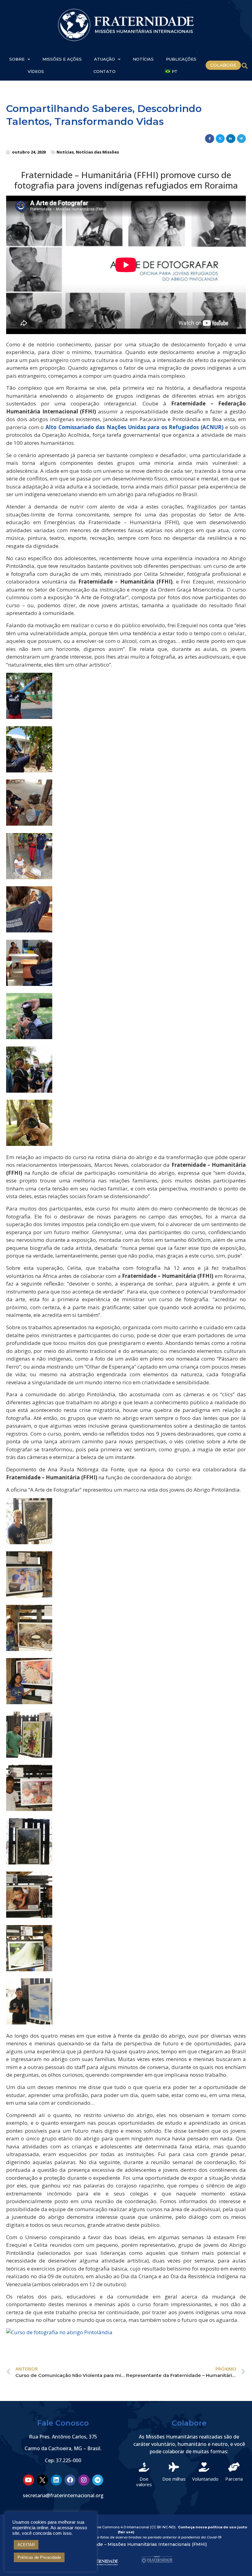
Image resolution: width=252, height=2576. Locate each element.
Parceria (234, 2479)
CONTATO (104, 71)
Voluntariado (205, 2479)
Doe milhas (174, 2479)
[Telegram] (98, 2480)
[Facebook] (70, 2480)
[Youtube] (29, 2480)
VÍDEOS (36, 71)
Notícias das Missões (97, 152)
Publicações (181, 59)
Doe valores (144, 2482)
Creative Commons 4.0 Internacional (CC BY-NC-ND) (131, 2527)
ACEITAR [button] (26, 2545)
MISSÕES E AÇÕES (62, 59)
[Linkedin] (56, 2480)
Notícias (65, 152)
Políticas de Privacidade (39, 2557)
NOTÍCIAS (143, 59)
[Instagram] (84, 2480)
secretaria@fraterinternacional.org (63, 2495)
